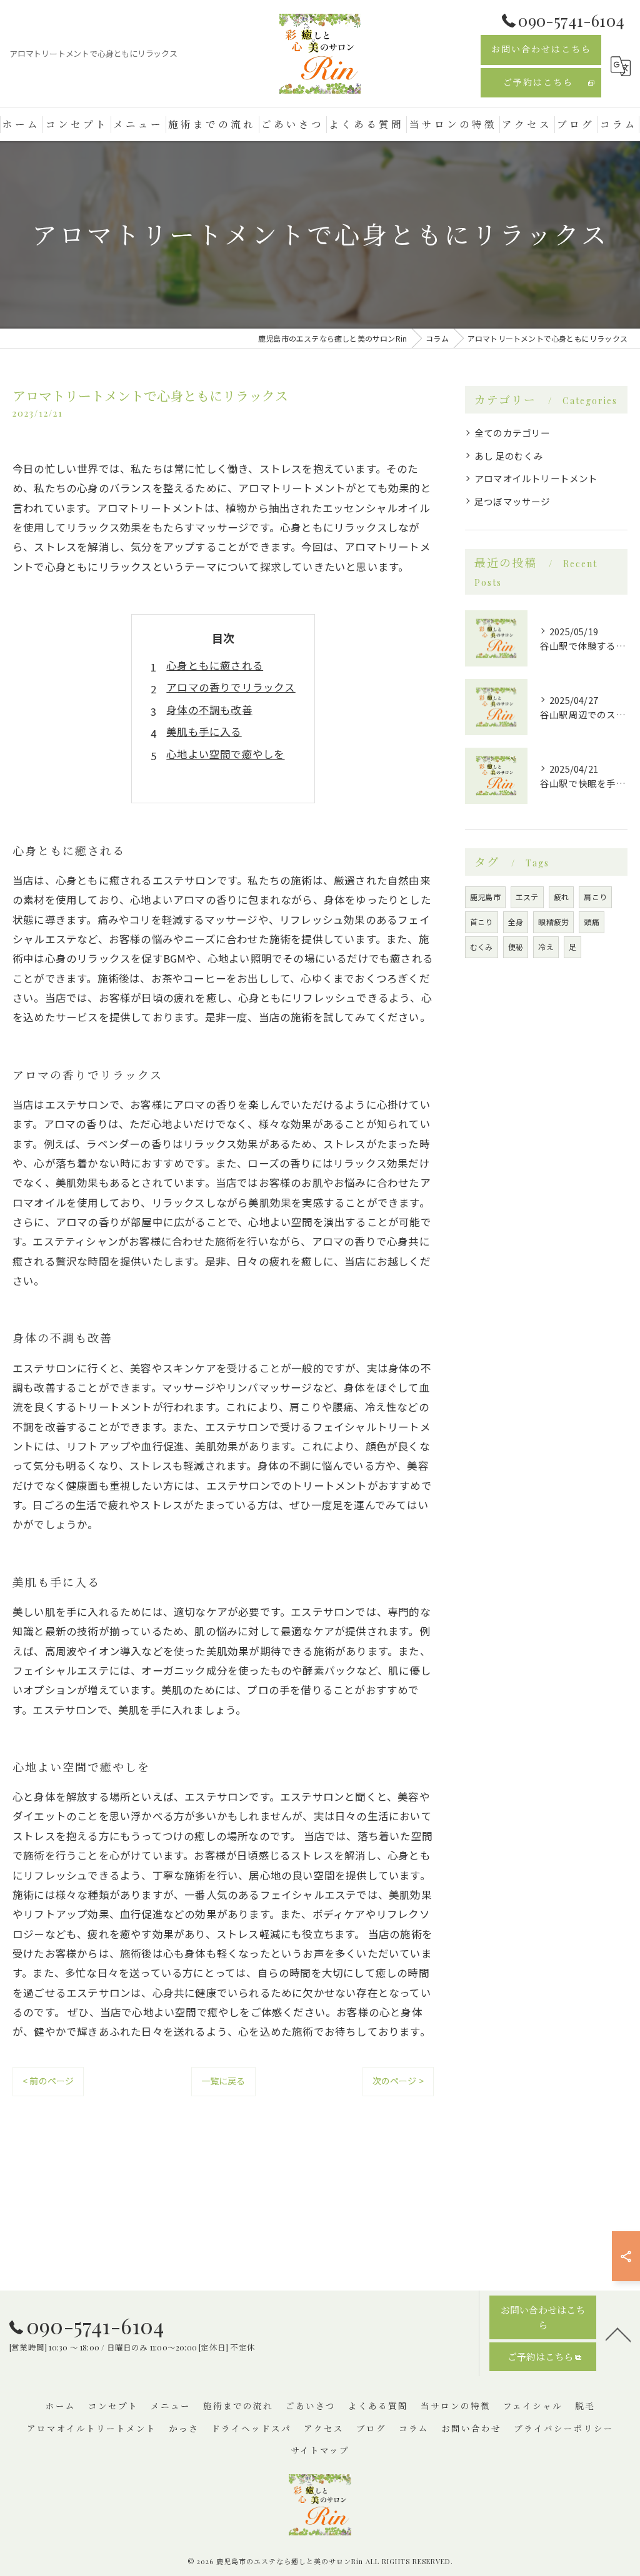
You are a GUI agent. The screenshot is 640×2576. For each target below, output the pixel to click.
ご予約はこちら (538, 82)
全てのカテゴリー (512, 433)
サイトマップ (320, 2450)
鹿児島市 (485, 897)
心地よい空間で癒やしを (225, 754)
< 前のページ (48, 2081)
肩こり (595, 897)
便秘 (516, 947)
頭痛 (591, 922)
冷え (546, 947)
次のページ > (398, 2081)
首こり (482, 922)
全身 (516, 922)
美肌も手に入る (204, 731)
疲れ (561, 897)
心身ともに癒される (215, 665)
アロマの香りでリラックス (231, 687)
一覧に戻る (223, 2081)
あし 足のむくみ (509, 456)
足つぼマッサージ (512, 501)
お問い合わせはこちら (541, 49)
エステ (527, 897)
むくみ (482, 947)
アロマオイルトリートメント (536, 478)
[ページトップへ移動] (618, 2334)
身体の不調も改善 (209, 710)
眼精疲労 (553, 922)
